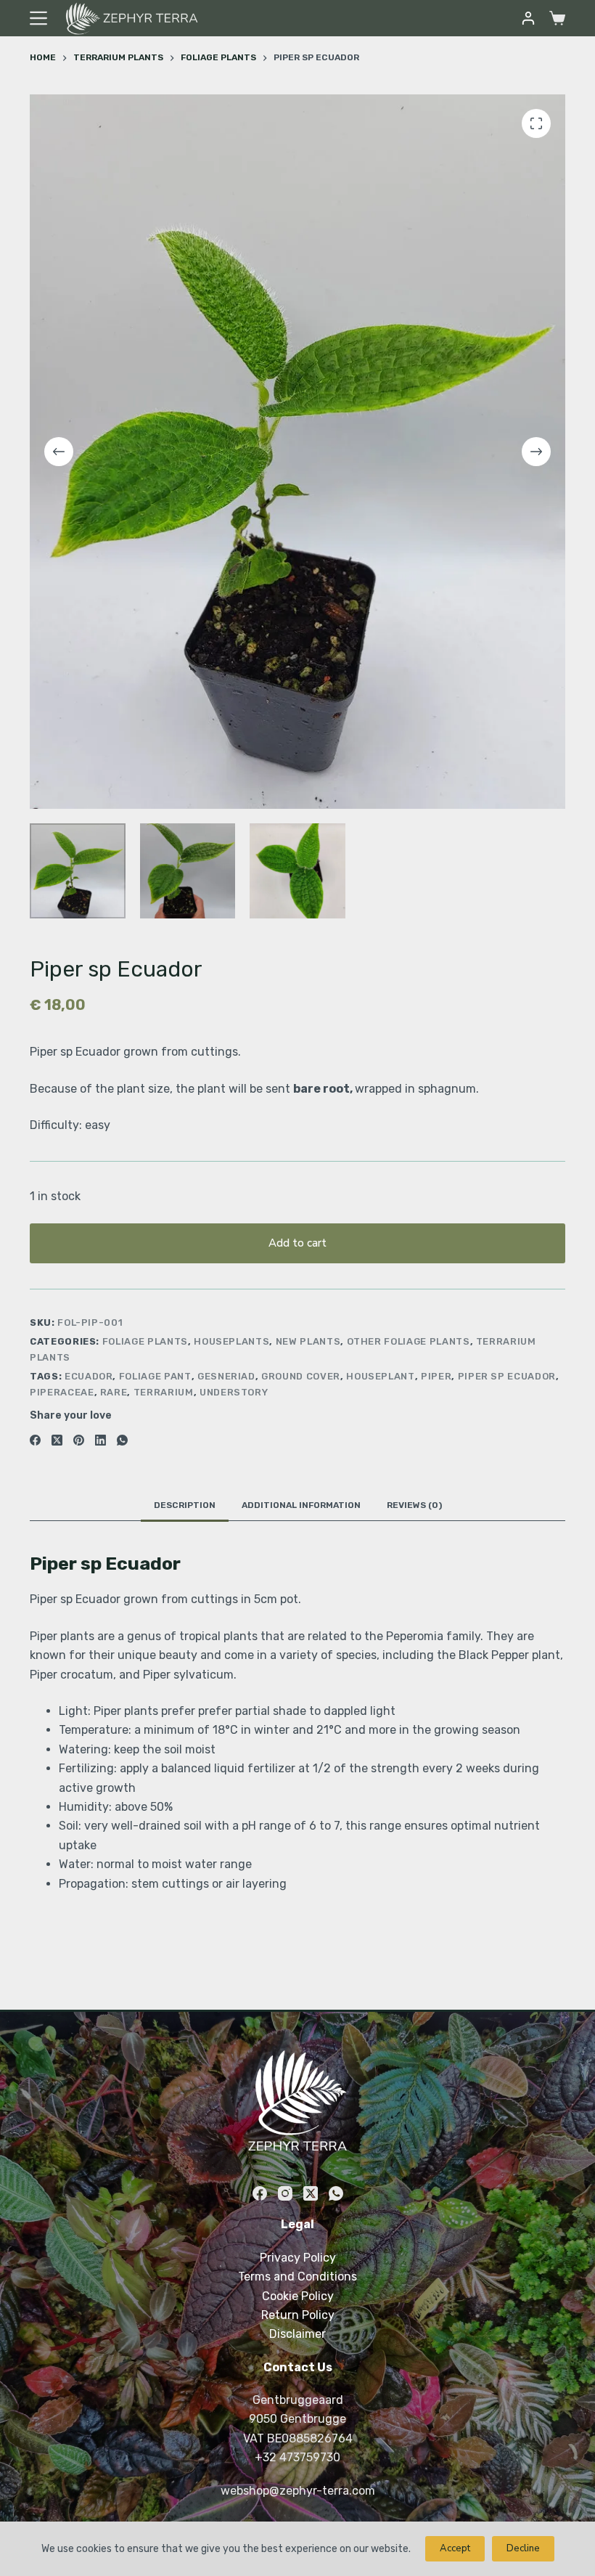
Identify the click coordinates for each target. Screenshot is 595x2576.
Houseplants (231, 1341)
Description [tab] (185, 1505)
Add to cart (297, 1243)
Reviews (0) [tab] (414, 1505)
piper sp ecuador (507, 1376)
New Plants (308, 1341)
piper (436, 1376)
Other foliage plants (409, 1341)
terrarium (164, 1392)
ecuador (89, 1376)
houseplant (381, 1376)
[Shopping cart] (557, 18)
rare (114, 1392)
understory (234, 1392)
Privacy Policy (298, 2258)
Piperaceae (62, 1392)
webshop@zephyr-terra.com (298, 2491)
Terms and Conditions (297, 2277)
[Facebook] (35, 1440)
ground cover (301, 1376)
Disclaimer (297, 2334)
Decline (523, 2548)
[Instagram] (285, 2193)
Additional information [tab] (301, 1505)
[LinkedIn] (100, 1440)
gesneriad (226, 1376)
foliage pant (155, 1376)
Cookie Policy (298, 2296)
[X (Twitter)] (57, 1440)
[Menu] (38, 18)
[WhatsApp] (122, 1440)
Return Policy (298, 2315)
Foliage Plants (145, 1341)
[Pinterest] (79, 1440)
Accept (455, 2548)
